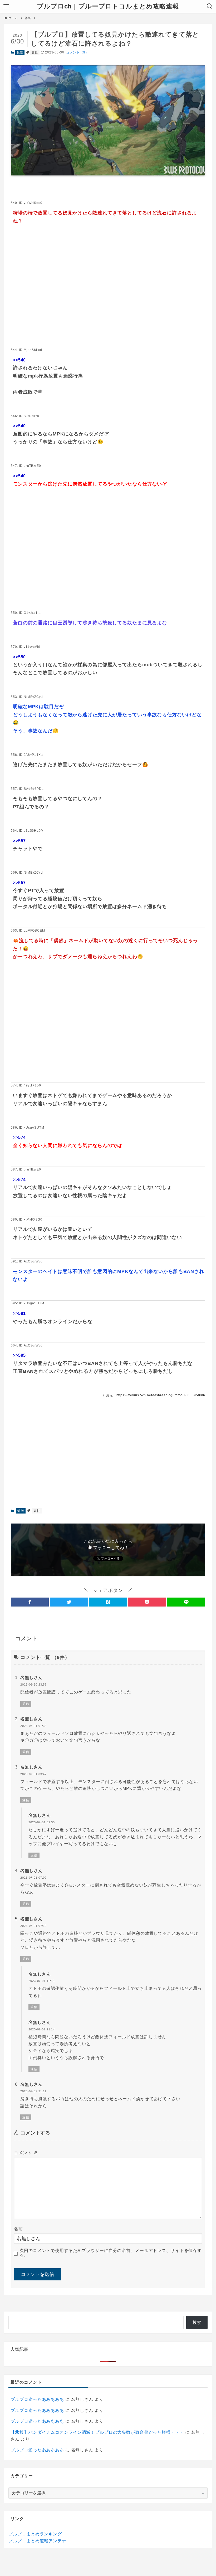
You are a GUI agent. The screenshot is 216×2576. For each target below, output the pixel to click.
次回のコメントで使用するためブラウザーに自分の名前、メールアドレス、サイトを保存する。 (111, 2253)
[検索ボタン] (210, 6)
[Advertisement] (108, 294)
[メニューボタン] (6, 6)
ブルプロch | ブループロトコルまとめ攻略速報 (108, 6)
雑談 (20, 52)
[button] (30, 1602)
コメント (26, 2153)
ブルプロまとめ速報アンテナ (37, 2541)
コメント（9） (77, 52)
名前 (18, 2229)
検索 (197, 2322)
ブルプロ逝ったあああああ (37, 2399)
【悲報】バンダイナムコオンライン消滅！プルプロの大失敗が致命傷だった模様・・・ (97, 2432)
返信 (26, 1704)
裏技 (35, 52)
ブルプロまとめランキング (35, 2534)
